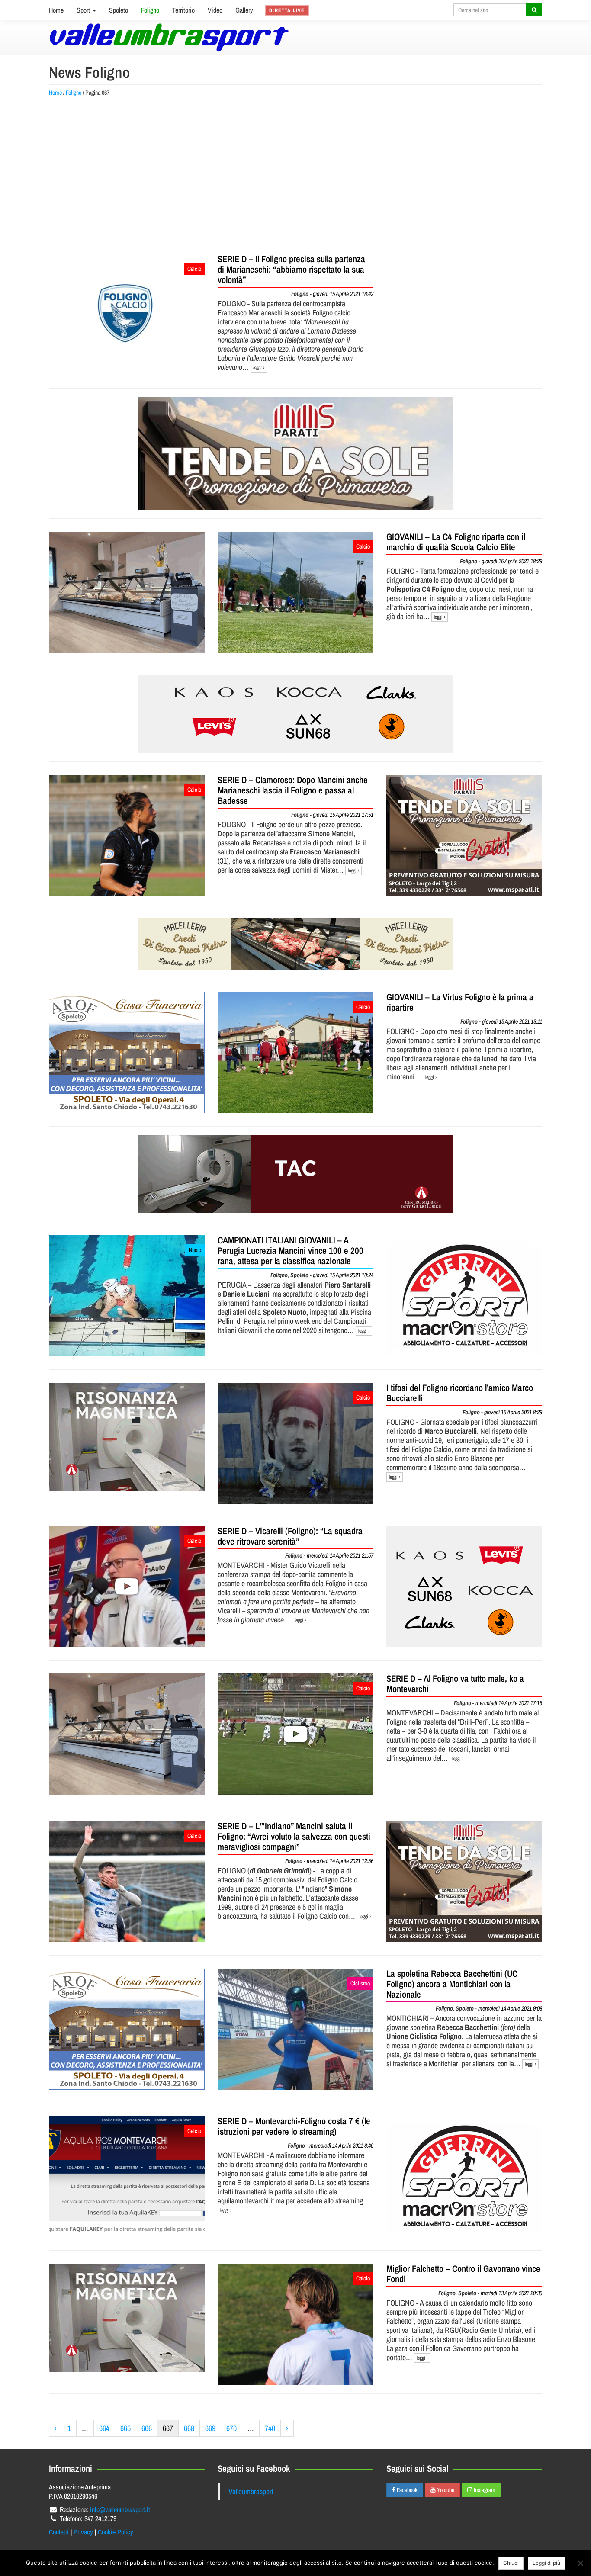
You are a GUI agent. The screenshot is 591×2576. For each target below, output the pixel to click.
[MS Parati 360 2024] (464, 835)
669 (210, 2428)
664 (104, 2428)
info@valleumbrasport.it (120, 2509)
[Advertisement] (295, 176)
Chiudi (511, 2563)
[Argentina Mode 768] (295, 714)
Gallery (244, 10)
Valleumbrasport (251, 2491)
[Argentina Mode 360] (464, 1587)
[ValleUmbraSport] (169, 37)
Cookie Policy (116, 2532)
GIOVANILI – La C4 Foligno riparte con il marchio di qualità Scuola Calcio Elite (456, 542)
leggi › (259, 368)
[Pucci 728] (295, 944)
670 (231, 2428)
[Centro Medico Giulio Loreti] (127, 1437)
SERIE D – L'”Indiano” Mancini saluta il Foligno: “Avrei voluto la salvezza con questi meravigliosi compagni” (294, 1836)
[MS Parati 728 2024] (295, 453)
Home (56, 10)
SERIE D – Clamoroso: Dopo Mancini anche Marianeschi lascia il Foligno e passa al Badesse (293, 790)
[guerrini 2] (464, 1296)
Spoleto (119, 10)
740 (270, 2428)
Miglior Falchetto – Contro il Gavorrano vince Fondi (463, 2274)
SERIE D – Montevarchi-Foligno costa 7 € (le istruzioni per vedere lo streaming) (294, 2126)
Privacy (83, 2532)
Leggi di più (546, 2563)
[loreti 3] (295, 1174)
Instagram (484, 2490)
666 (147, 2428)
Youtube (445, 2490)
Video (215, 10)
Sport (84, 10)
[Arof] (127, 1053)
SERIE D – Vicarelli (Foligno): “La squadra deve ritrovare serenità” (290, 1536)
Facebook (406, 2490)
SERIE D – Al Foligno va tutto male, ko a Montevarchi (455, 1684)
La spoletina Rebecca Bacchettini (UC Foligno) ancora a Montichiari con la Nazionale (452, 1984)
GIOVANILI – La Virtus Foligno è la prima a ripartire (460, 1002)
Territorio (183, 10)
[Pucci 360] (127, 592)
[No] (580, 2563)
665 (125, 2428)
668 (189, 2428)
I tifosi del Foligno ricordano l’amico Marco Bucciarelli (460, 1393)
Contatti (59, 2532)
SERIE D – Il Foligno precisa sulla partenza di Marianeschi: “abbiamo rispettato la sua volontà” (291, 269)
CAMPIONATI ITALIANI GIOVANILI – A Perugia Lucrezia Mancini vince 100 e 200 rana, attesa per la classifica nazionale (291, 1251)
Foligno (150, 10)
